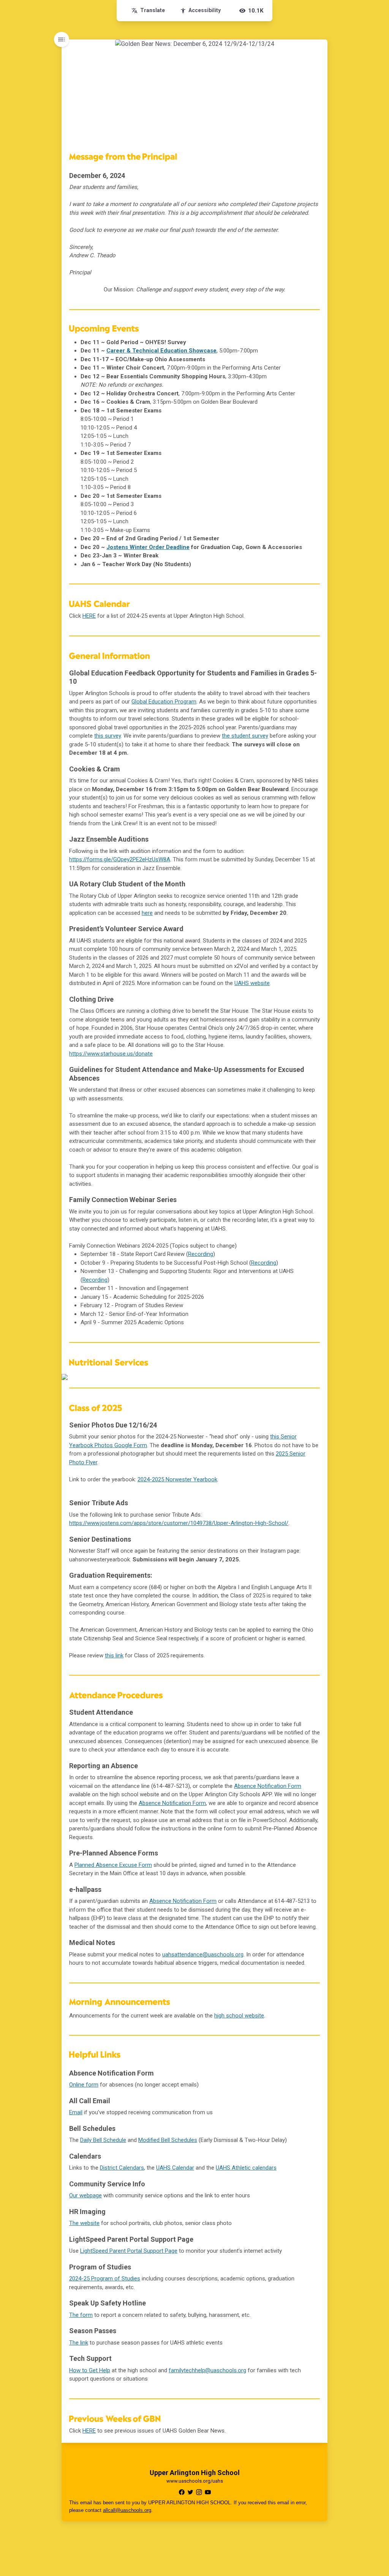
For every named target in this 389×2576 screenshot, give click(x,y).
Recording (201, 1254)
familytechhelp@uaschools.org (207, 2370)
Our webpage (85, 2195)
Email (76, 2112)
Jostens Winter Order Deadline (148, 547)
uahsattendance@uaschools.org (203, 1954)
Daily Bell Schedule (103, 2140)
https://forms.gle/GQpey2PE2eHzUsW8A (120, 859)
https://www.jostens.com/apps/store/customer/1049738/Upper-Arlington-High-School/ (179, 1523)
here (147, 913)
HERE (89, 616)
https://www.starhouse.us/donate (111, 1054)
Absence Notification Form (268, 1786)
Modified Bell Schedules (168, 2140)
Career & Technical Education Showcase (161, 351)
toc (62, 39)
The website (84, 2223)
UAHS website (252, 983)
